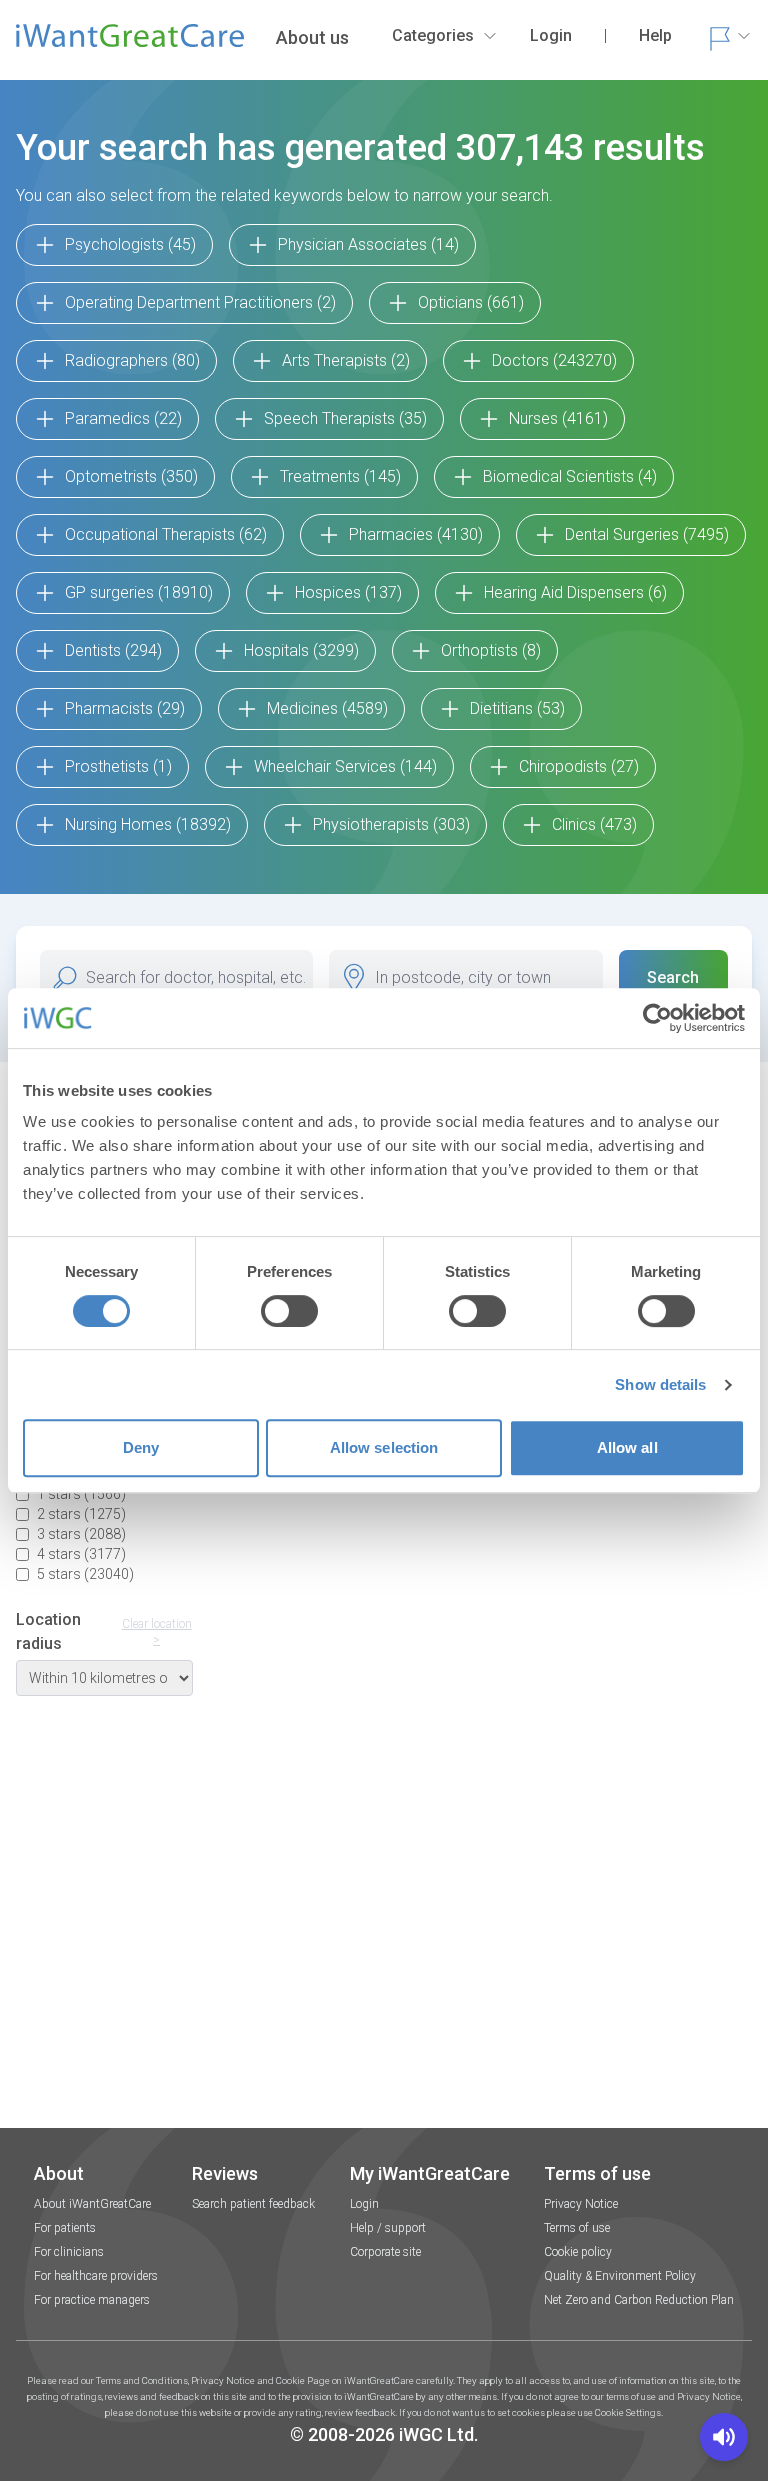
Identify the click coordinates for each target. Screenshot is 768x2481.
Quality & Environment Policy (620, 2276)
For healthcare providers (96, 2276)
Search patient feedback (253, 2204)
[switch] (289, 1311)
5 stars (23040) (85, 1574)
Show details (660, 1384)
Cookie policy (578, 2252)
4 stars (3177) (81, 1554)
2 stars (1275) (81, 1514)
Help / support (388, 2228)
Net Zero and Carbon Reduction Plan (639, 2300)
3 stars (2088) (81, 1534)
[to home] (130, 44)
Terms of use (577, 2228)
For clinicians (69, 2252)
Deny (141, 1447)
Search (673, 977)
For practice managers (92, 2300)
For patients (65, 2228)
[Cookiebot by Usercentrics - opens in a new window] (657, 1018)
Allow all (627, 1447)
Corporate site (385, 2252)
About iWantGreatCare (92, 2204)
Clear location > (157, 1632)
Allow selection (384, 1447)
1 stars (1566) (81, 1494)
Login (364, 2204)
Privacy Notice (581, 2204)
